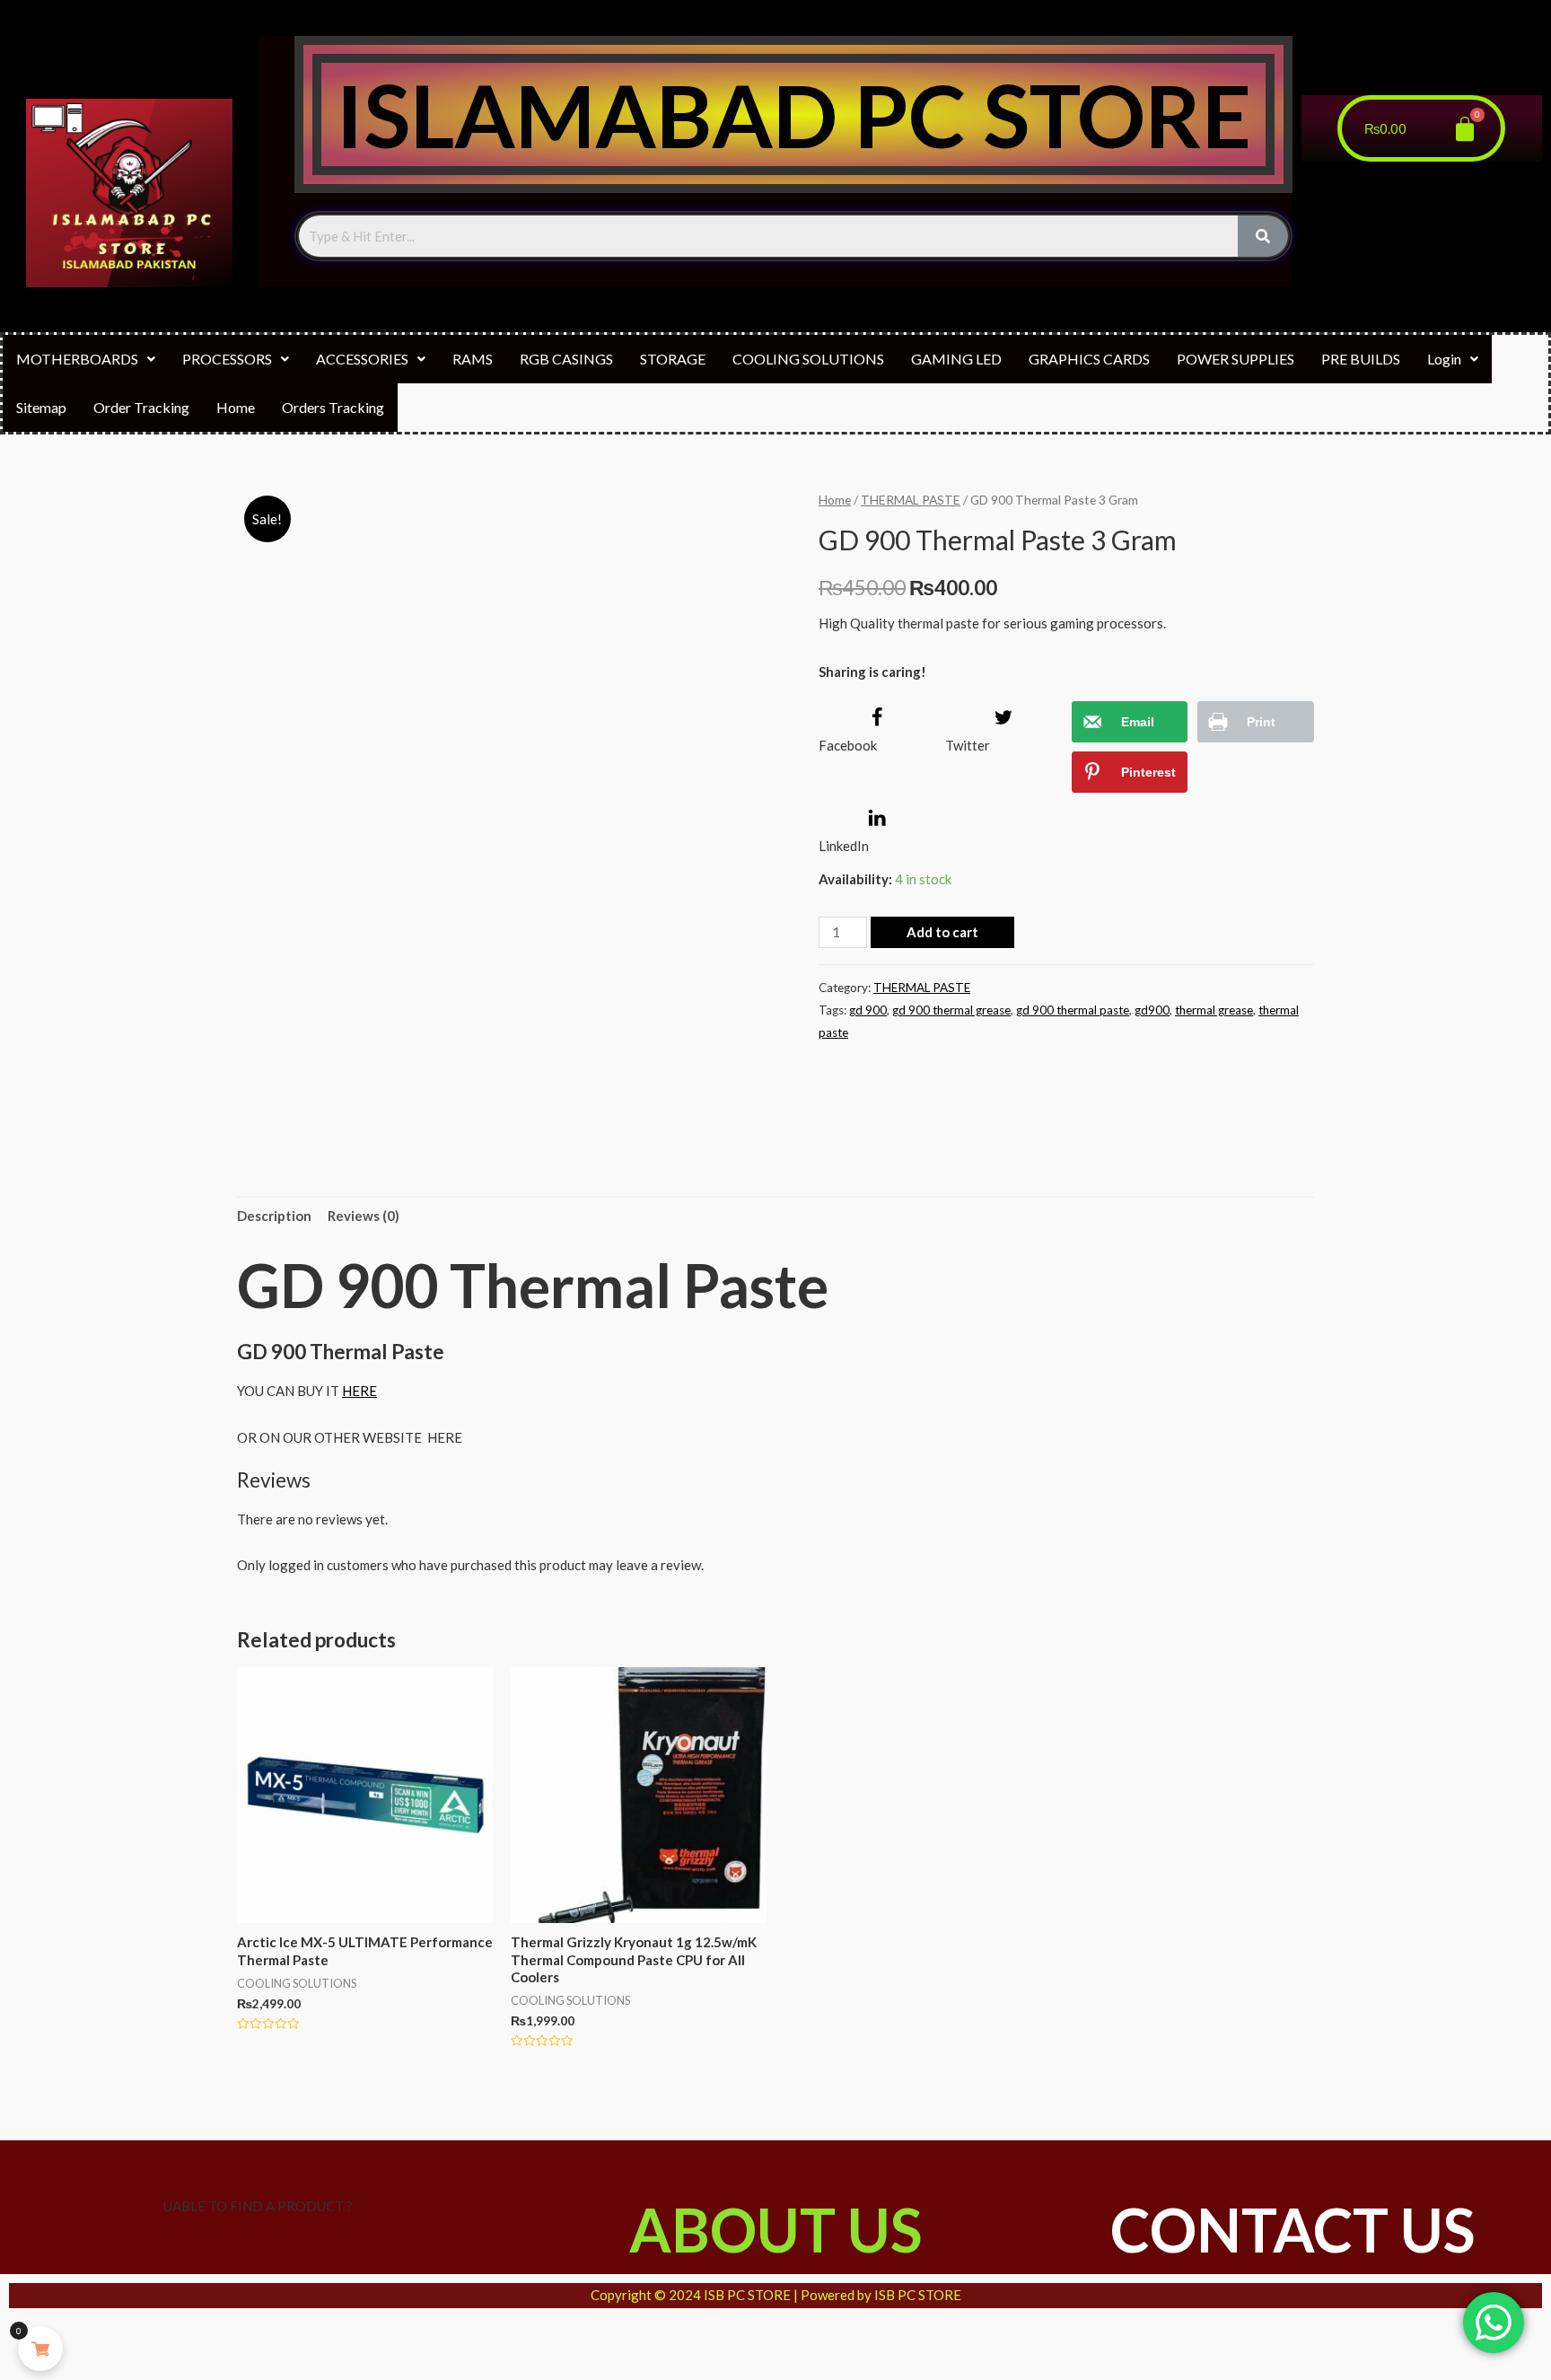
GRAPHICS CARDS (1089, 359)
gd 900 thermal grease (951, 1010)
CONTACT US (1292, 2230)
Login (1444, 359)
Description (274, 1216)
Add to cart (942, 932)
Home (236, 407)
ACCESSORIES (362, 359)
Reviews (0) (364, 1216)
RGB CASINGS (566, 359)
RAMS (473, 359)
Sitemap (41, 407)
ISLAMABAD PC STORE (793, 114)
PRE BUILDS (1361, 359)
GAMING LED (956, 359)
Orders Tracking (333, 407)
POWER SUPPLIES (1236, 359)
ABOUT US (775, 2230)
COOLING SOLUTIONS (808, 359)
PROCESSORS (227, 359)
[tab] (274, 1217)
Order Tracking (141, 407)
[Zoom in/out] (165, 2334)
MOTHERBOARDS (77, 359)
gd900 (1152, 1010)
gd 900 (868, 1010)
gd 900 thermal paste (1073, 1010)
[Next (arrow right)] (70, 2366)
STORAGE (673, 359)
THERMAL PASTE (911, 500)
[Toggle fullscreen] (118, 2334)
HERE (359, 1391)
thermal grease (1214, 1010)
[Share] (70, 2334)
